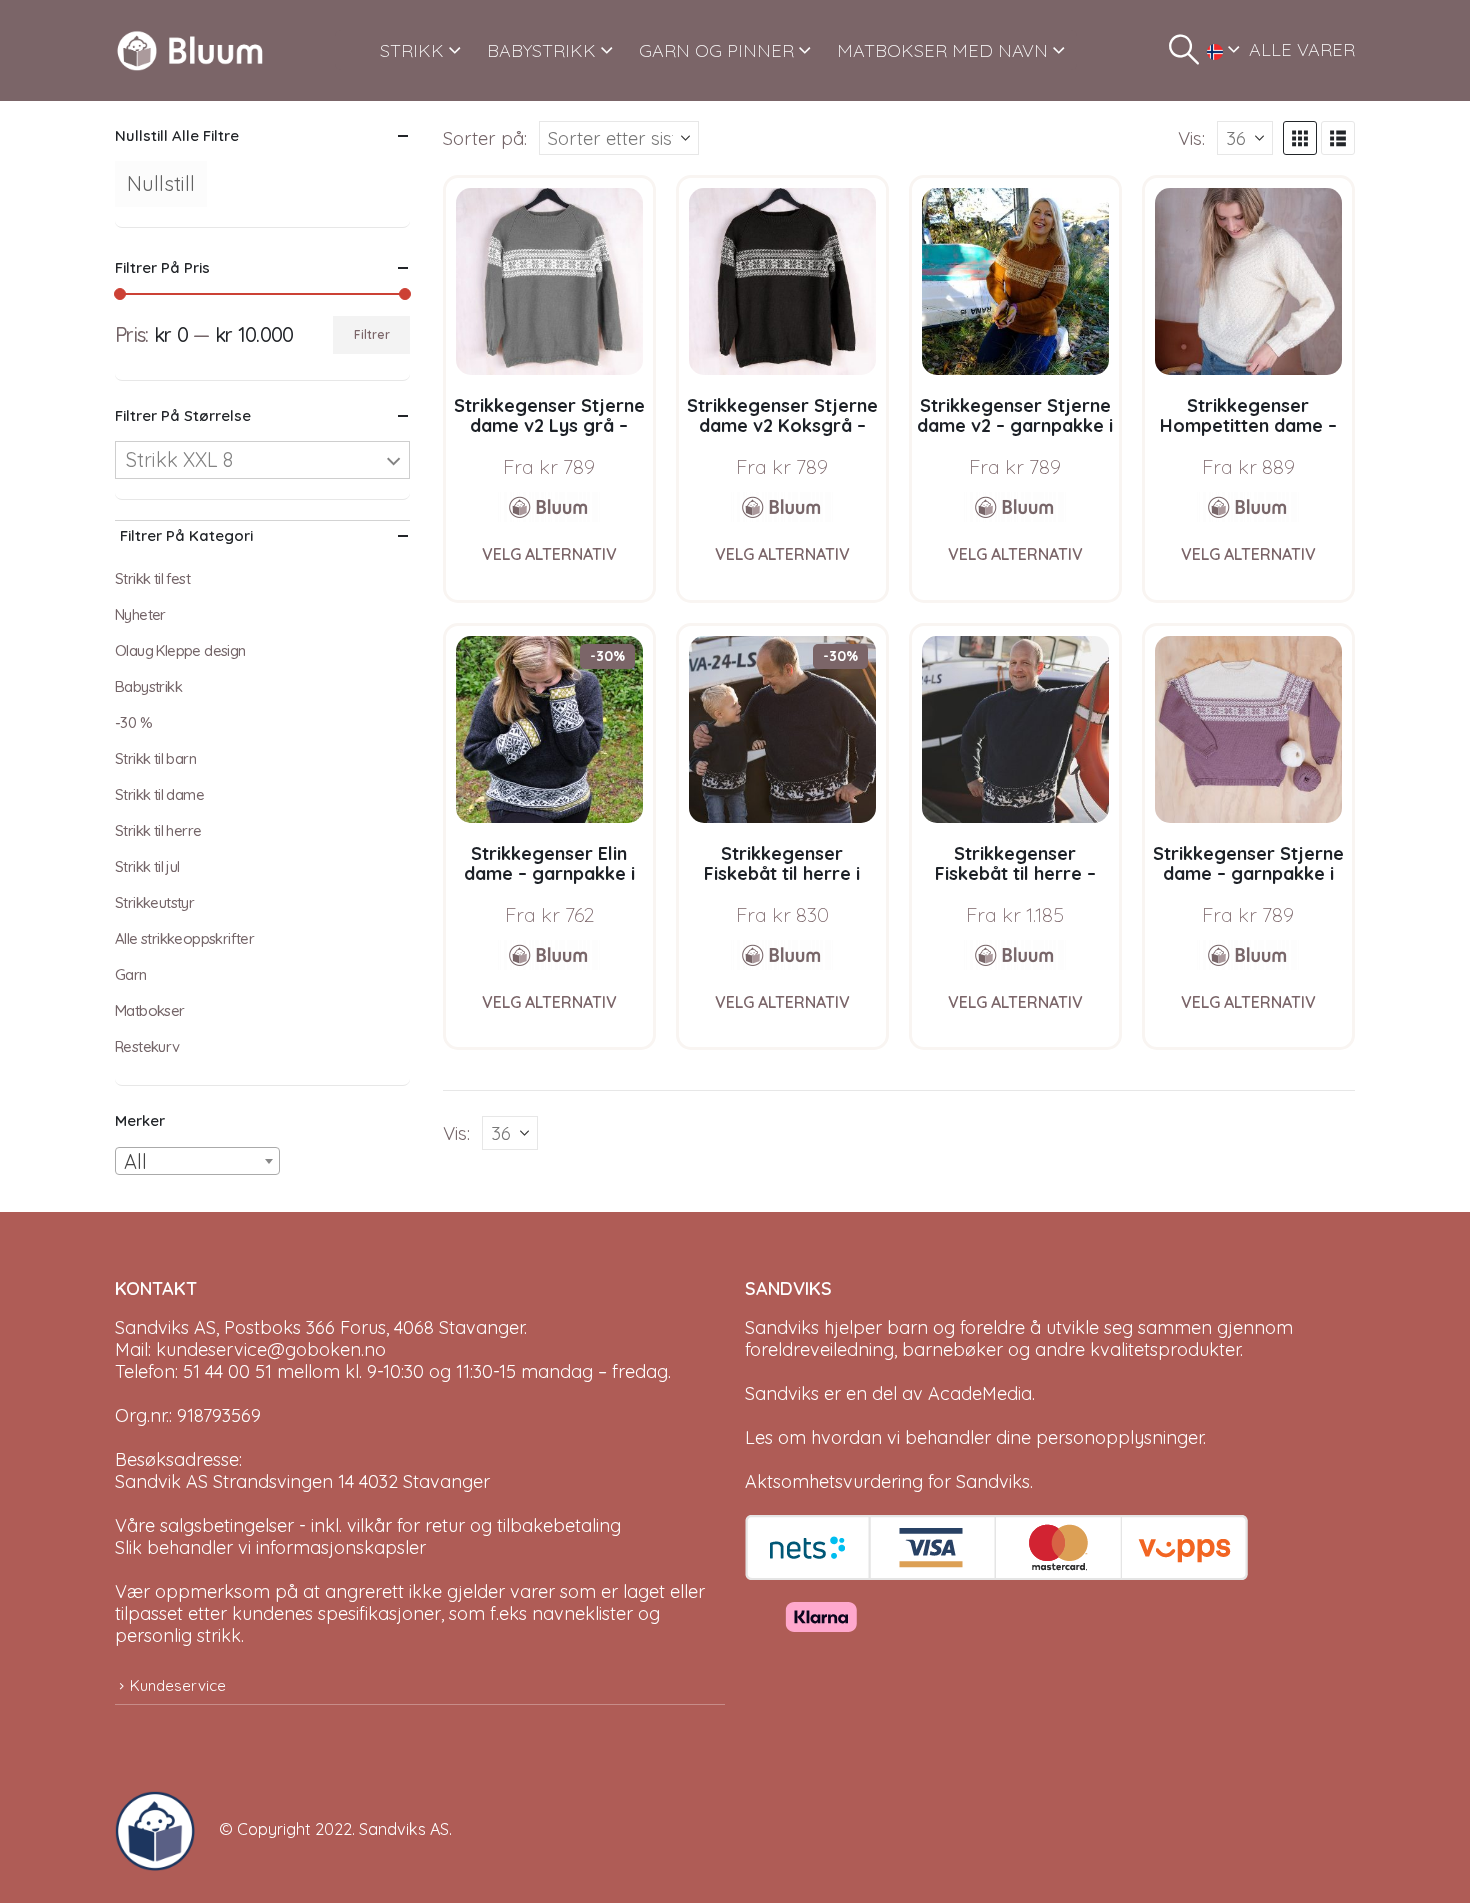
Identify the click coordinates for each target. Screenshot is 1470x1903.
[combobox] (197, 1161)
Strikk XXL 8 (179, 459)
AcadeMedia (980, 1393)
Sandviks (782, 1327)
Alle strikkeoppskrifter (184, 938)
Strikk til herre (158, 830)
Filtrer (372, 334)
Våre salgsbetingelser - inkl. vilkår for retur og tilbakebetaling (368, 1525)
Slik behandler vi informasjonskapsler (270, 1547)
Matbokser (150, 1010)
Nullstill (161, 183)
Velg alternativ (549, 554)
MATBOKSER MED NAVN (942, 50)
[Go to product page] (549, 281)
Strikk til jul (147, 866)
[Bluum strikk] (549, 507)
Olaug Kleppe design (180, 650)
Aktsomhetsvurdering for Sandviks (887, 1481)
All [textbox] (135, 1161)
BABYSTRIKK (541, 50)
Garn (131, 974)
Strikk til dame (159, 794)
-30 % (133, 722)
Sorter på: (485, 138)
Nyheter (140, 614)
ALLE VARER (1302, 49)
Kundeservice (178, 1685)
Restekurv (147, 1046)
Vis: (1191, 138)
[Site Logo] (190, 50)
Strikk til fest (152, 578)
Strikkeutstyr (154, 902)
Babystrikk (148, 686)
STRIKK (412, 50)
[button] (1184, 50)
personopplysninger (1119, 1437)
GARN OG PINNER (716, 50)
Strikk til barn (155, 758)
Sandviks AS (404, 1829)
